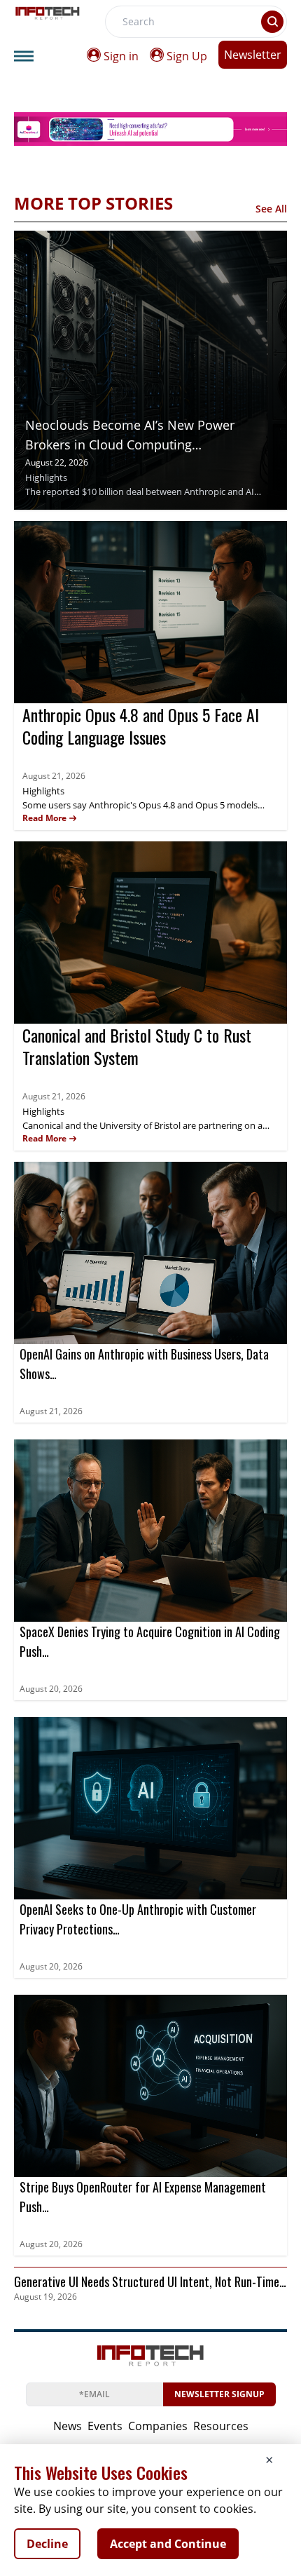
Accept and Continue (168, 2544)
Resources (221, 2426)
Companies (158, 2426)
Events (105, 2426)
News (68, 2426)
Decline (47, 2544)
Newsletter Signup (219, 2394)
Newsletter (253, 55)
